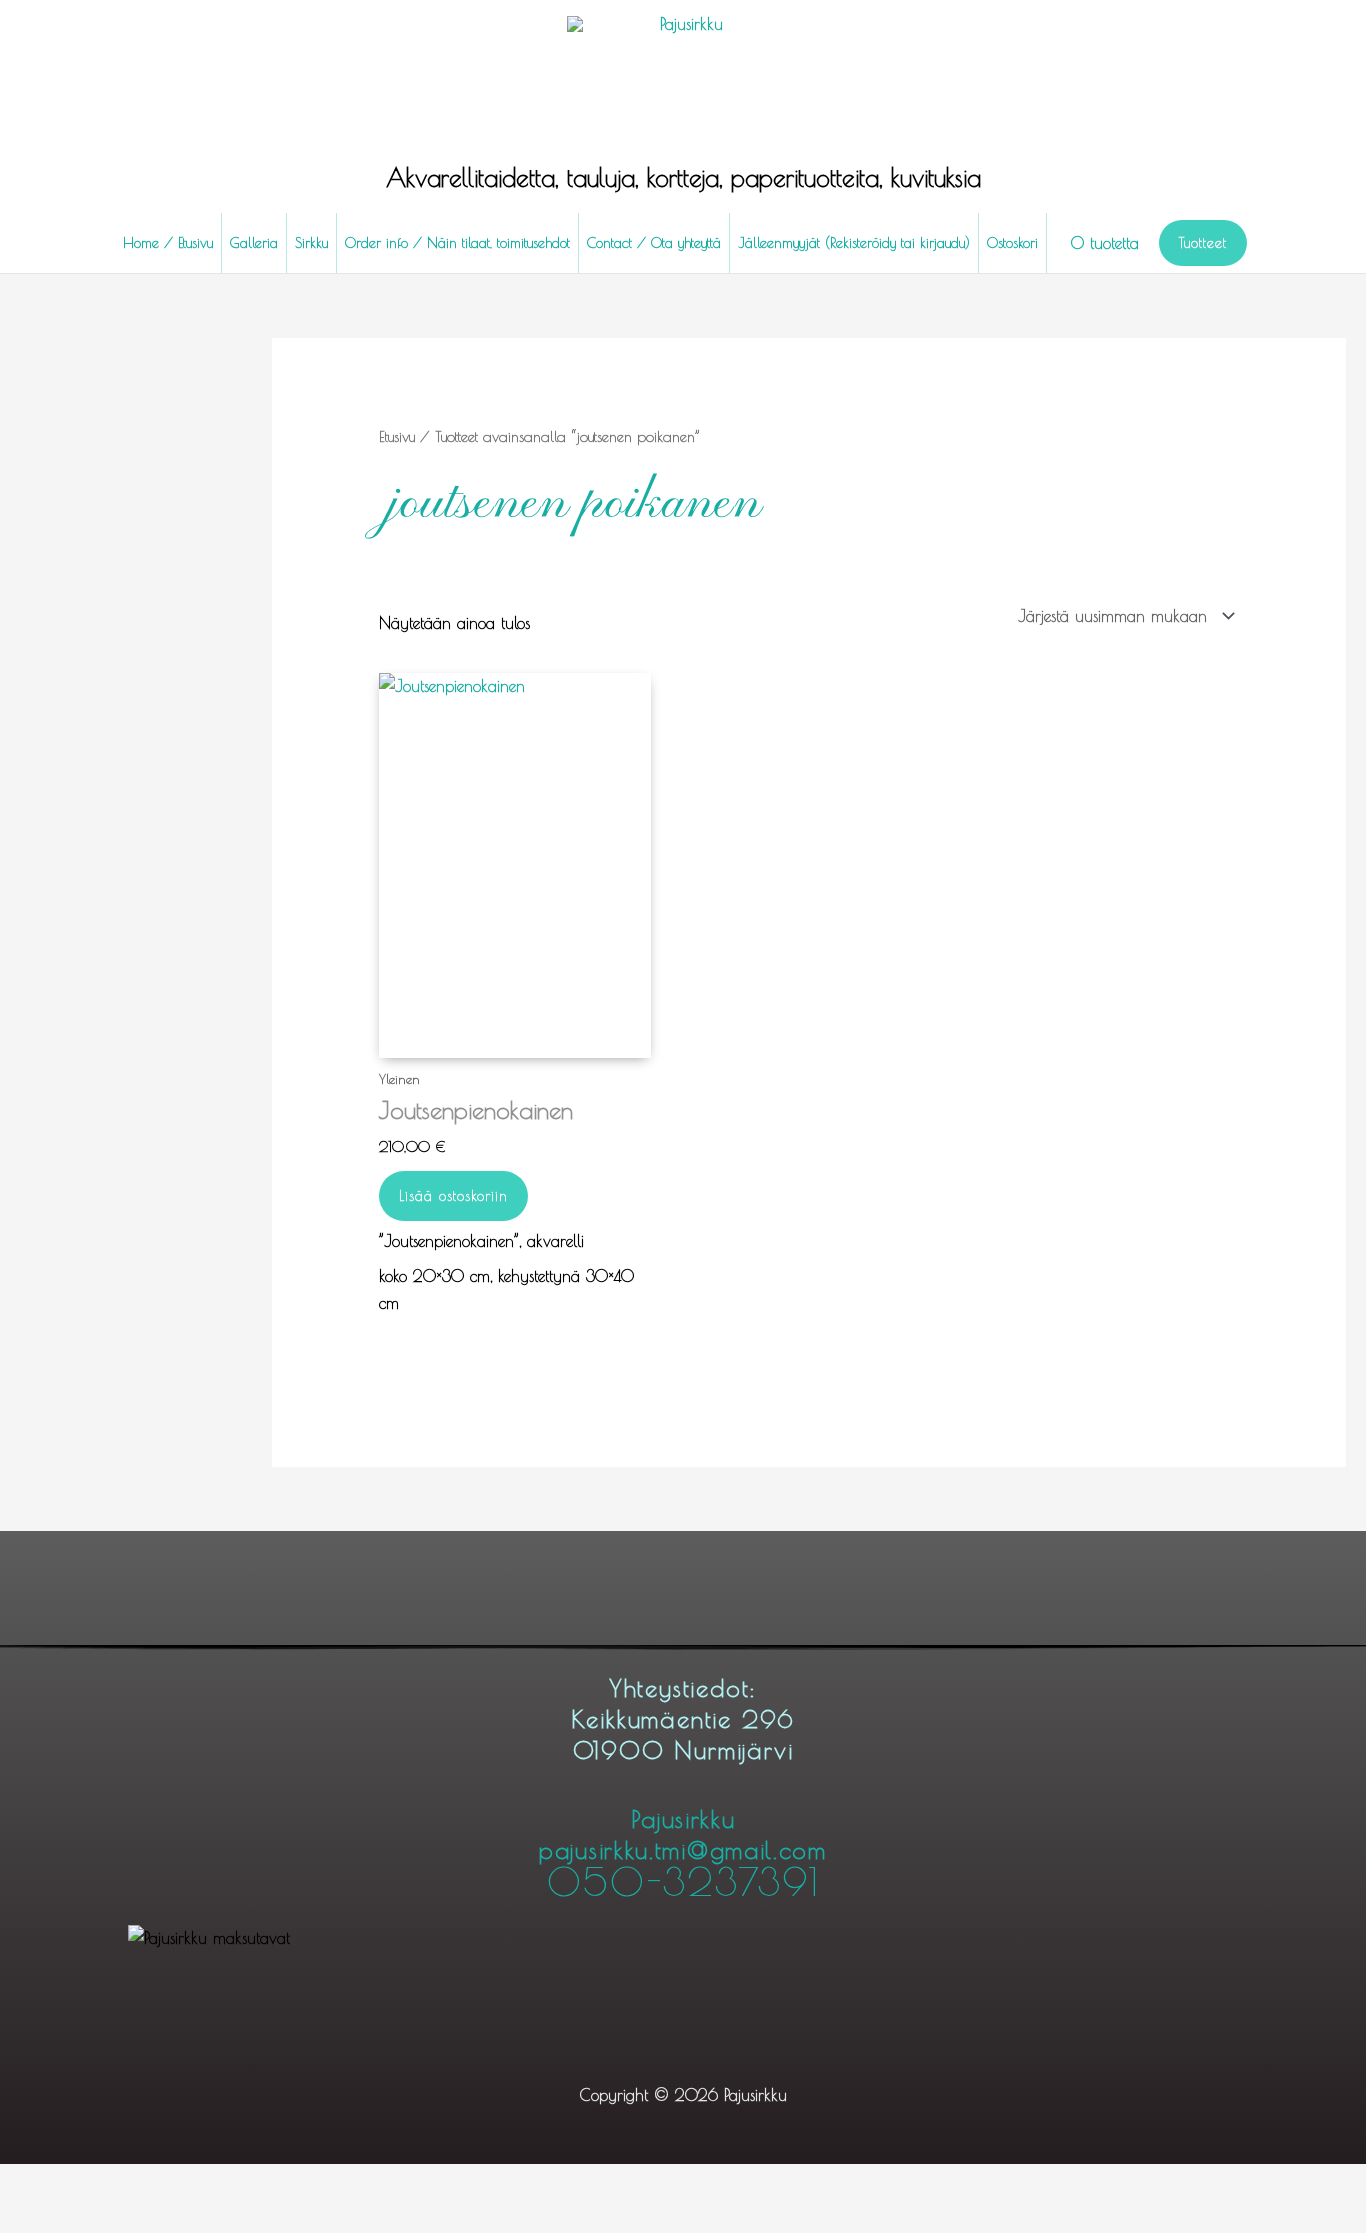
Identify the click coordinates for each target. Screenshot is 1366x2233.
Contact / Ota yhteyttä (654, 243)
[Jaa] (112, 2183)
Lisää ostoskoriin (453, 1196)
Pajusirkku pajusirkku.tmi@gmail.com (683, 1853)
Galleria (254, 243)
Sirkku (311, 243)
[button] (1203, 243)
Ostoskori (1012, 243)
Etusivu (397, 436)
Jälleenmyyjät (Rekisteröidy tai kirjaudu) (854, 243)
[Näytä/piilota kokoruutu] (66, 2183)
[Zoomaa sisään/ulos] (20, 2183)
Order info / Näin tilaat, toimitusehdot (457, 243)
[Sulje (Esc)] (158, 2183)
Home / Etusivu (168, 243)
